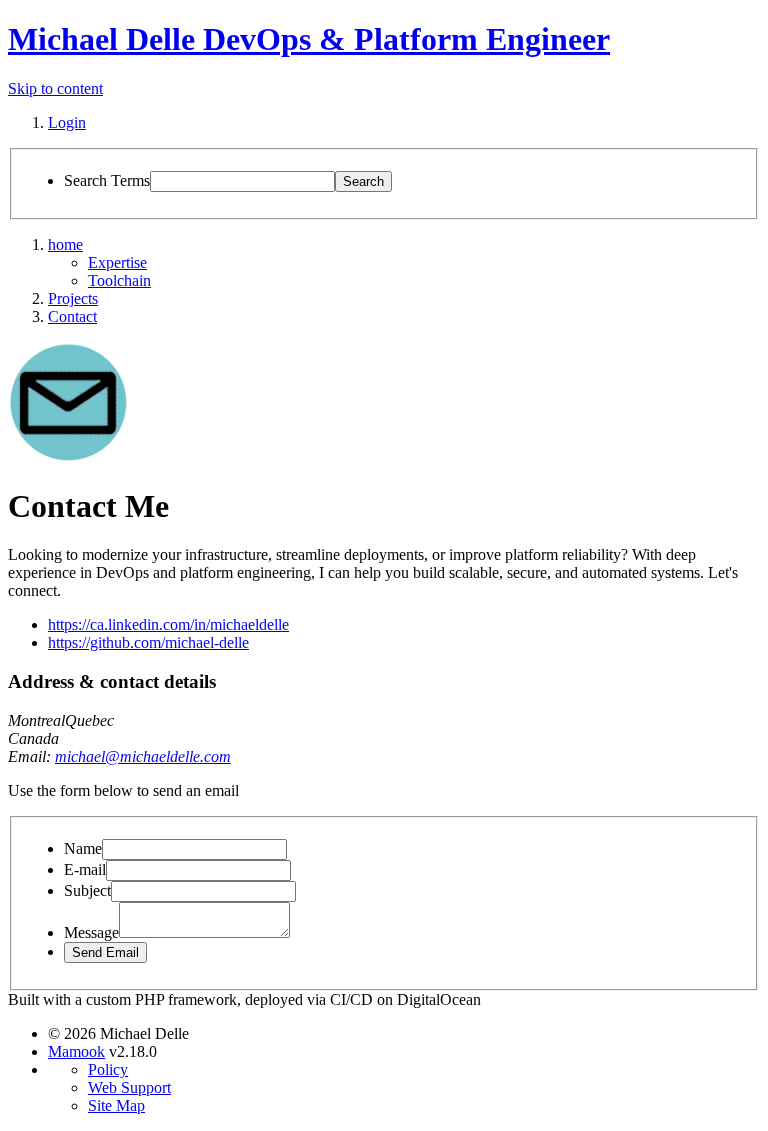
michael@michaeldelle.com (143, 756)
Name (83, 848)
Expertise (117, 262)
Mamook (76, 1051)
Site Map (116, 1105)
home (65, 244)
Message (91, 932)
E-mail (85, 869)
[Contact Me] (68, 456)
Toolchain (119, 280)
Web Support (129, 1087)
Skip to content (55, 88)
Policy (108, 1069)
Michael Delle (309, 39)
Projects (73, 298)
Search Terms (107, 180)
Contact (72, 316)
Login (67, 122)
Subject (87, 890)
